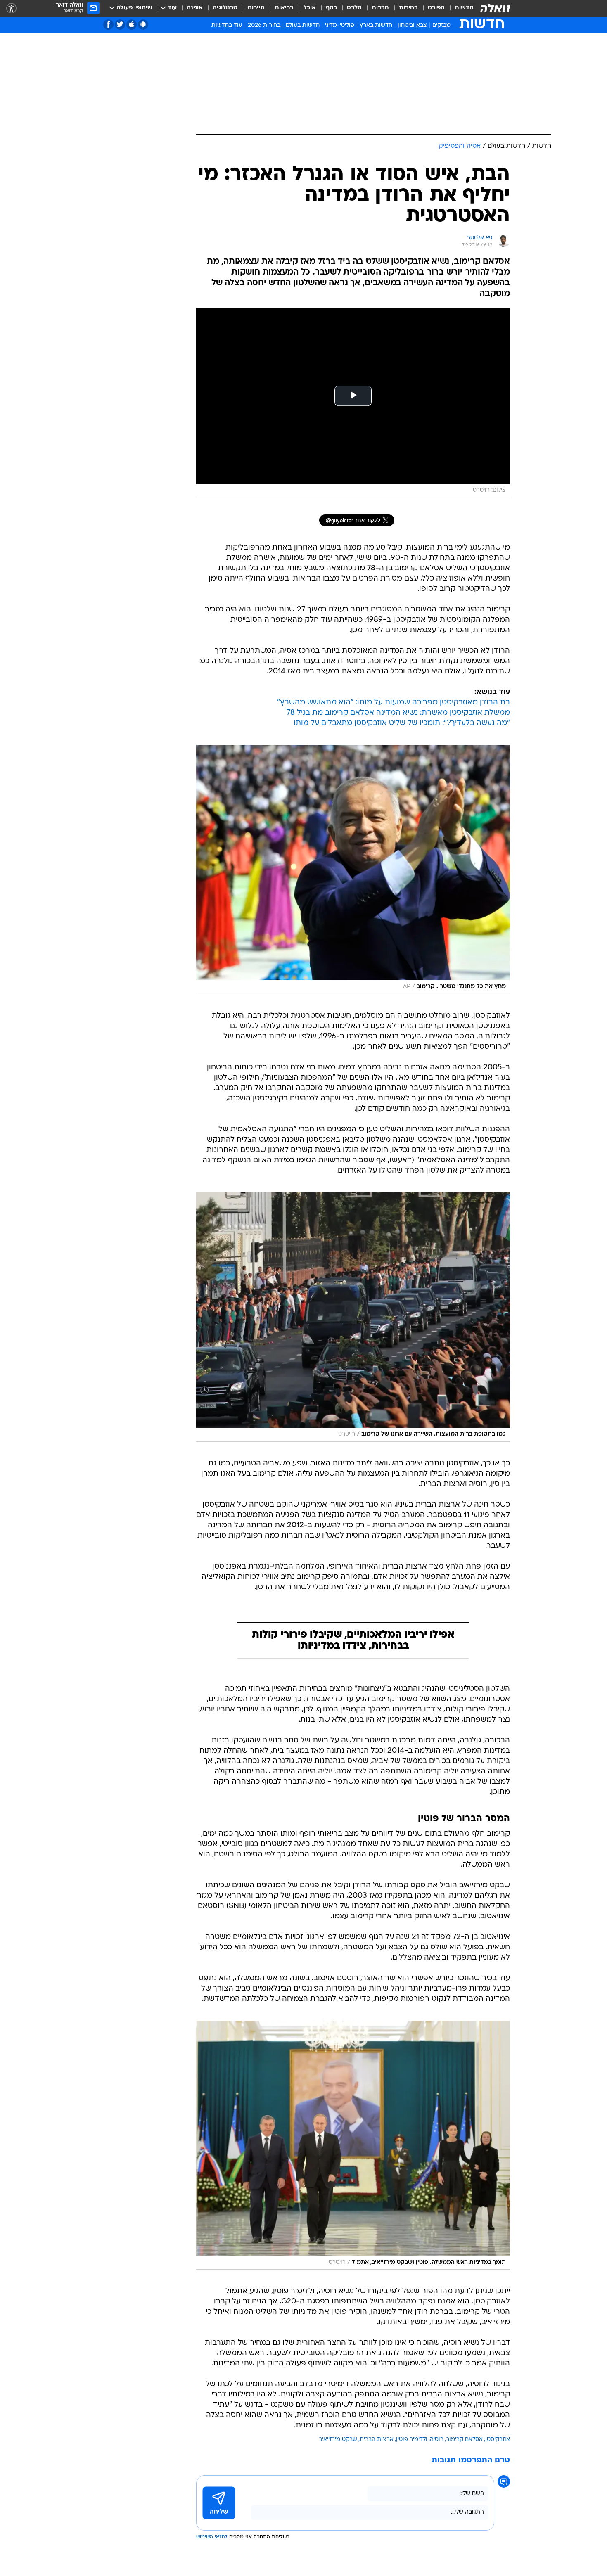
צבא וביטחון (412, 25)
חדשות (464, 8)
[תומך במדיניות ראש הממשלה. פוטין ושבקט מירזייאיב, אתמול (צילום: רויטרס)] (353, 2145)
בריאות (284, 8)
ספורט (436, 8)
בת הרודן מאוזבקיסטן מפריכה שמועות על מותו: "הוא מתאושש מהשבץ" (394, 703)
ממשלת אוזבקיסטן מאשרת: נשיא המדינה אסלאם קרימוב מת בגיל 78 (398, 713)
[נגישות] (11, 8)
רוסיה (437, 2440)
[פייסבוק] (108, 25)
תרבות (380, 8)
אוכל (310, 8)
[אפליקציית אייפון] (132, 25)
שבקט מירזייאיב (338, 2440)
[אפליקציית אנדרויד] (143, 25)
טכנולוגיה (225, 8)
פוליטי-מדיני (340, 25)
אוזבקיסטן (498, 2440)
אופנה (195, 8)
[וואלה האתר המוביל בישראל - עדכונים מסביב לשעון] (495, 8)
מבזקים (441, 25)
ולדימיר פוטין (412, 2440)
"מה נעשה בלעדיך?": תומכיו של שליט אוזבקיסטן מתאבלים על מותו (402, 723)
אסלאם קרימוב (464, 2440)
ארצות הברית (377, 2440)
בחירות (408, 8)
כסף (331, 8)
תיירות (256, 8)
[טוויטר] (120, 25)
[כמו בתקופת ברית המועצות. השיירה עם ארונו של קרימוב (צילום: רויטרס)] (353, 1317)
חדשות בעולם (303, 25)
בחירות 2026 (264, 25)
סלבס (354, 8)
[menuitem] (459, 8)
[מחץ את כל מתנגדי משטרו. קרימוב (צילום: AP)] (353, 870)
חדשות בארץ (376, 25)
